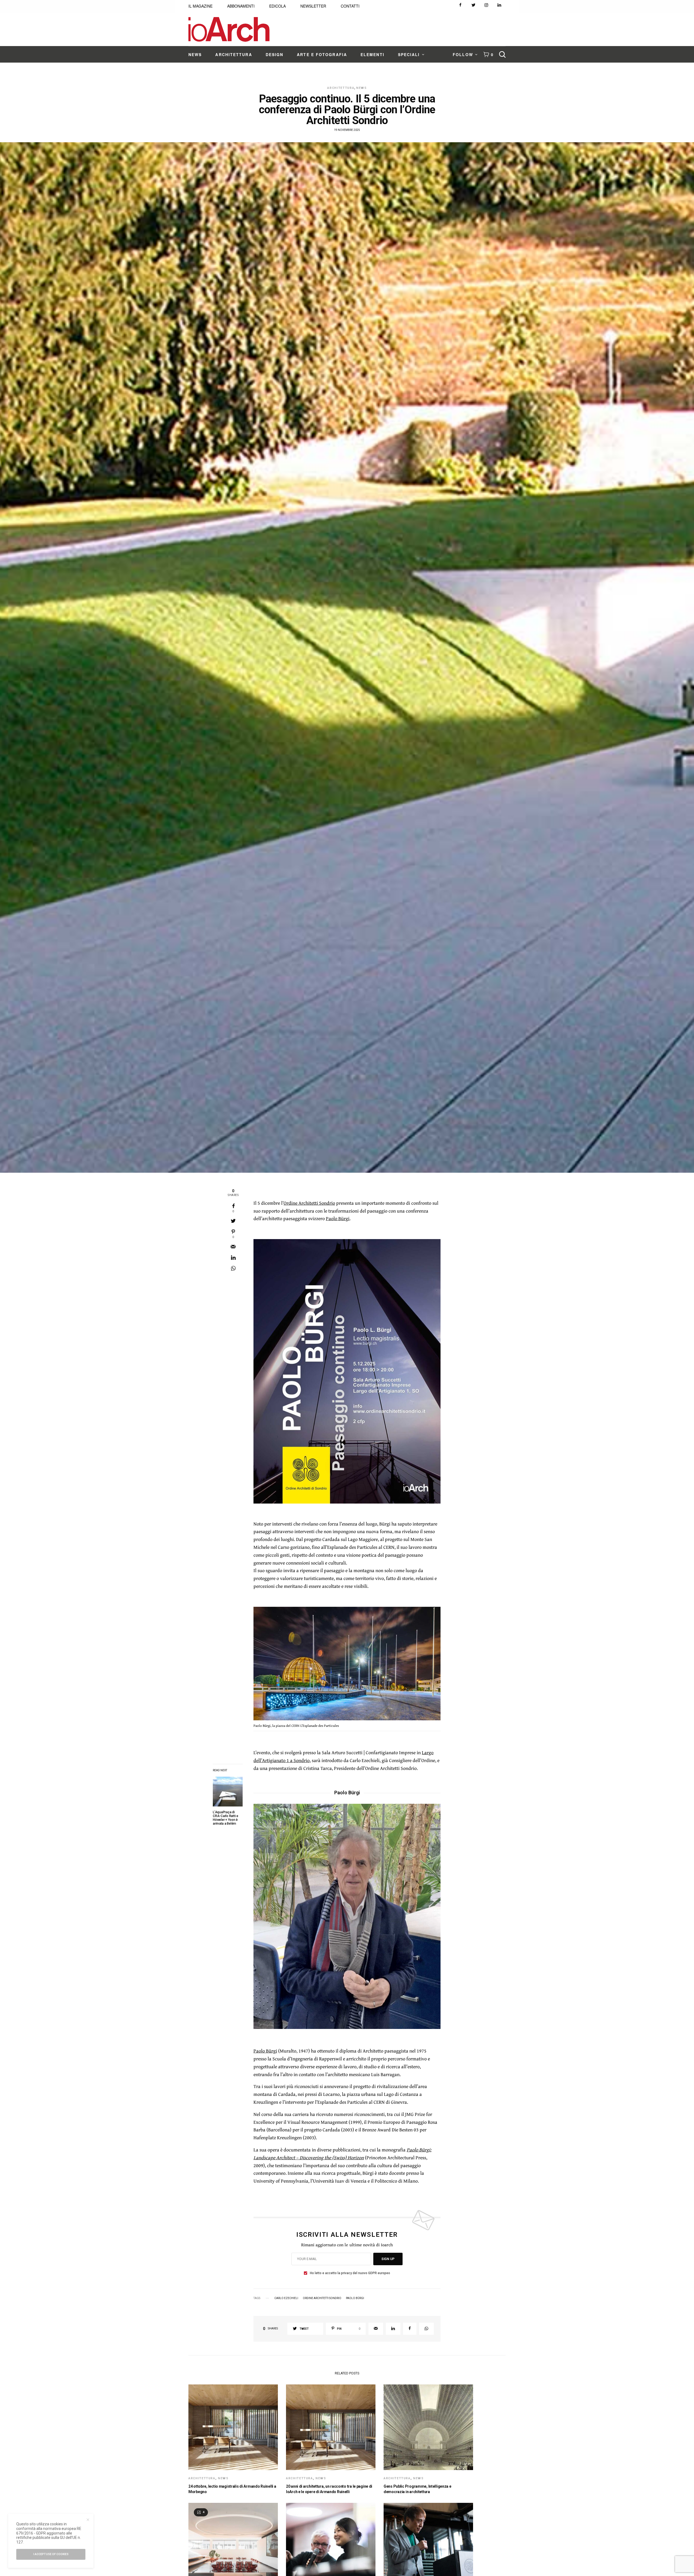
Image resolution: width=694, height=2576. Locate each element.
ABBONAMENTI (241, 6)
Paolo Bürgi (338, 1218)
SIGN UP (388, 2259)
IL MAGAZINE (200, 6)
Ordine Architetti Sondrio (309, 1203)
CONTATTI (350, 6)
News (362, 88)
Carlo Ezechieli (286, 2298)
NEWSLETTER (313, 6)
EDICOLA (277, 6)
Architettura (341, 88)
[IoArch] (229, 29)
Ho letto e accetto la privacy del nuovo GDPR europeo (350, 2273)
